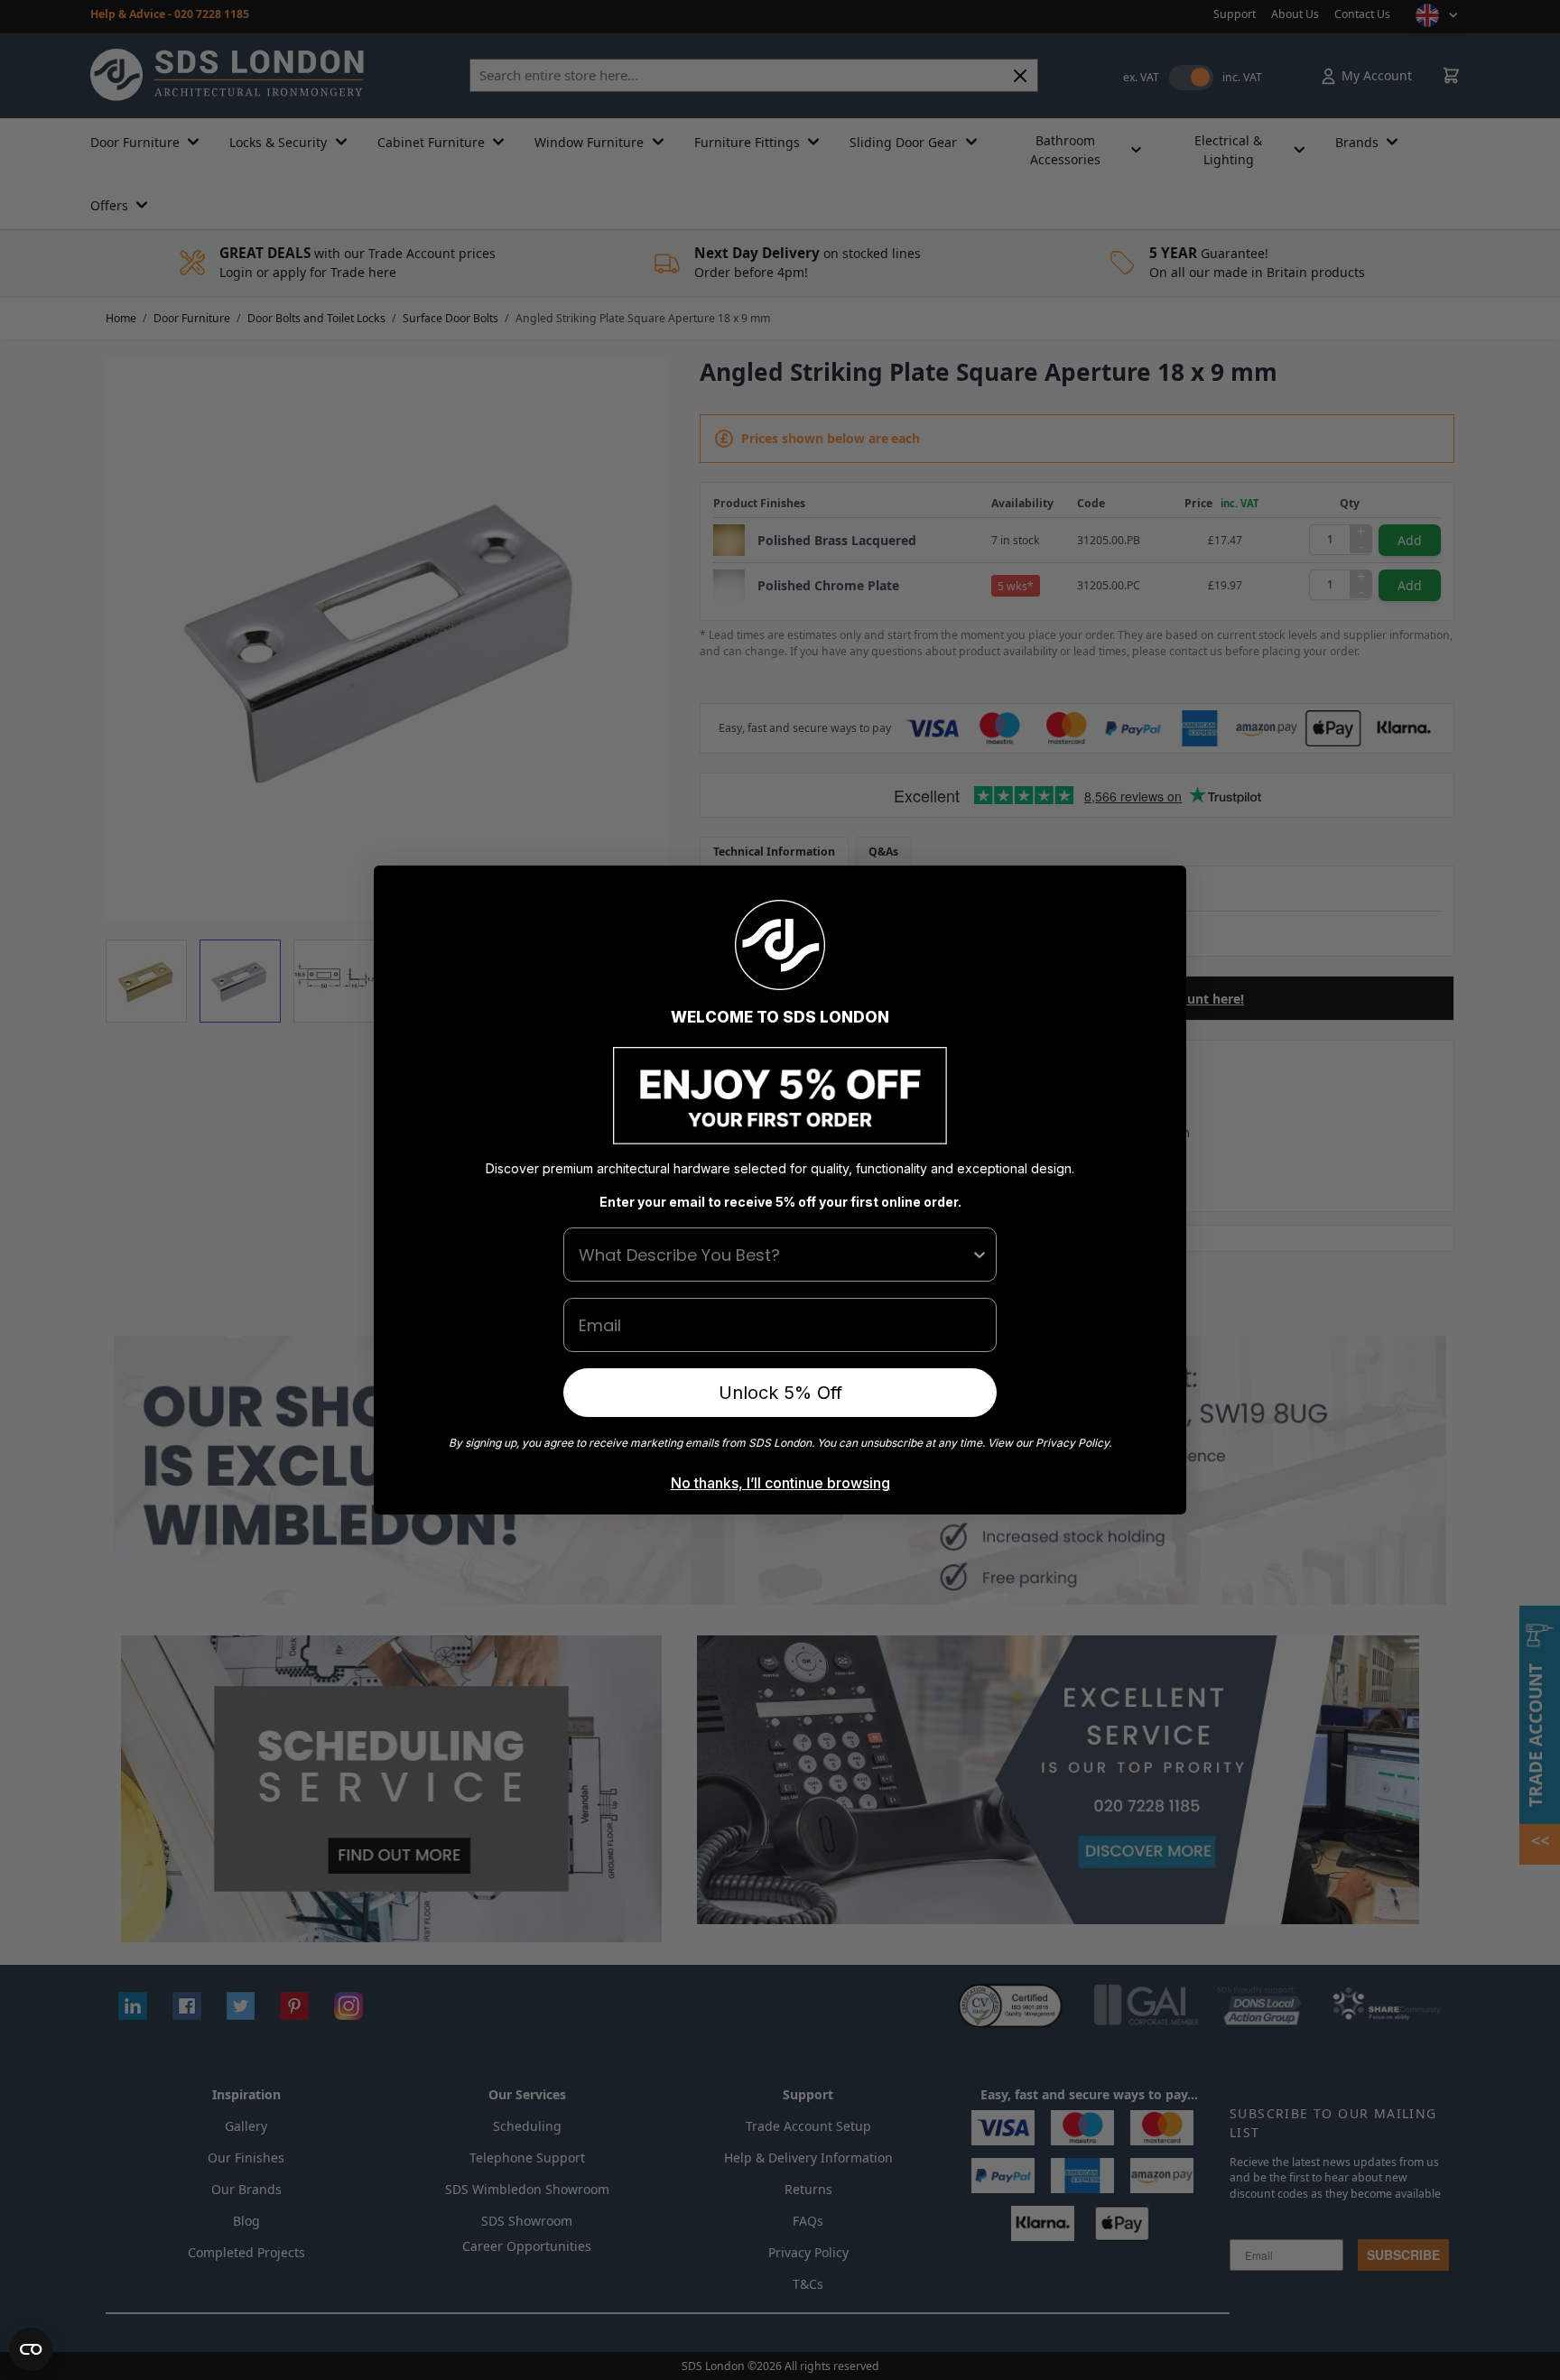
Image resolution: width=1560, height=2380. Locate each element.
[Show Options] (980, 1255)
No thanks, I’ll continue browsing (780, 1483)
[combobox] (775, 1255)
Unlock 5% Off (780, 1393)
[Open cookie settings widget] (31, 2349)
